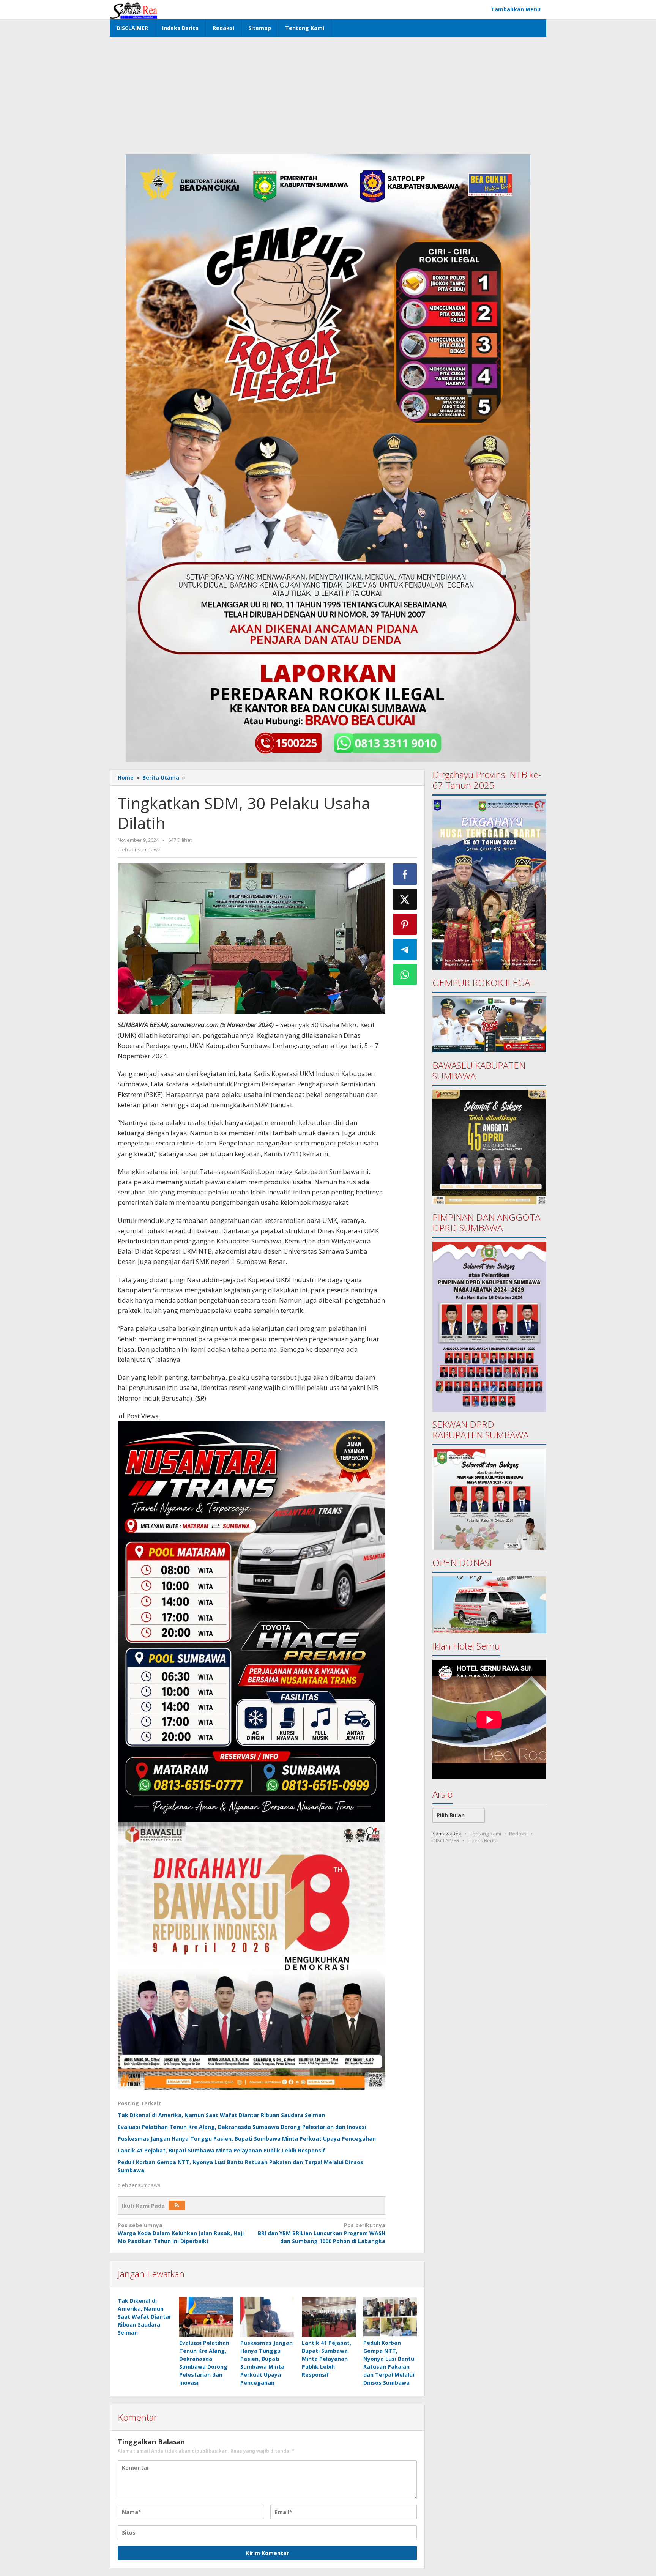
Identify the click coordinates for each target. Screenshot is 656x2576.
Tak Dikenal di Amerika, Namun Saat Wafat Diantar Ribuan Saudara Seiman (221, 2115)
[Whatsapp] (405, 974)
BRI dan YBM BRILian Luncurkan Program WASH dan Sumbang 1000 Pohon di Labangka (321, 2233)
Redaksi (518, 1834)
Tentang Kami (485, 1834)
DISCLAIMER (446, 1840)
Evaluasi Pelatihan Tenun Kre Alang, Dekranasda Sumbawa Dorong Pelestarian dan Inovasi (242, 2127)
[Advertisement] (328, 94)
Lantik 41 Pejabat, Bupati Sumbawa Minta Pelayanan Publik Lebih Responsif (222, 2150)
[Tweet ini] (405, 899)
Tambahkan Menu (516, 9)
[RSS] (177, 2206)
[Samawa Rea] (133, 9)
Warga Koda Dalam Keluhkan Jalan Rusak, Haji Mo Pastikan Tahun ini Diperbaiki (181, 2233)
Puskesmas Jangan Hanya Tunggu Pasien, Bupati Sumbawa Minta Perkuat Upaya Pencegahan (247, 2139)
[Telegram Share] (405, 949)
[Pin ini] (405, 924)
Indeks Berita (483, 1840)
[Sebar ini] (405, 874)
